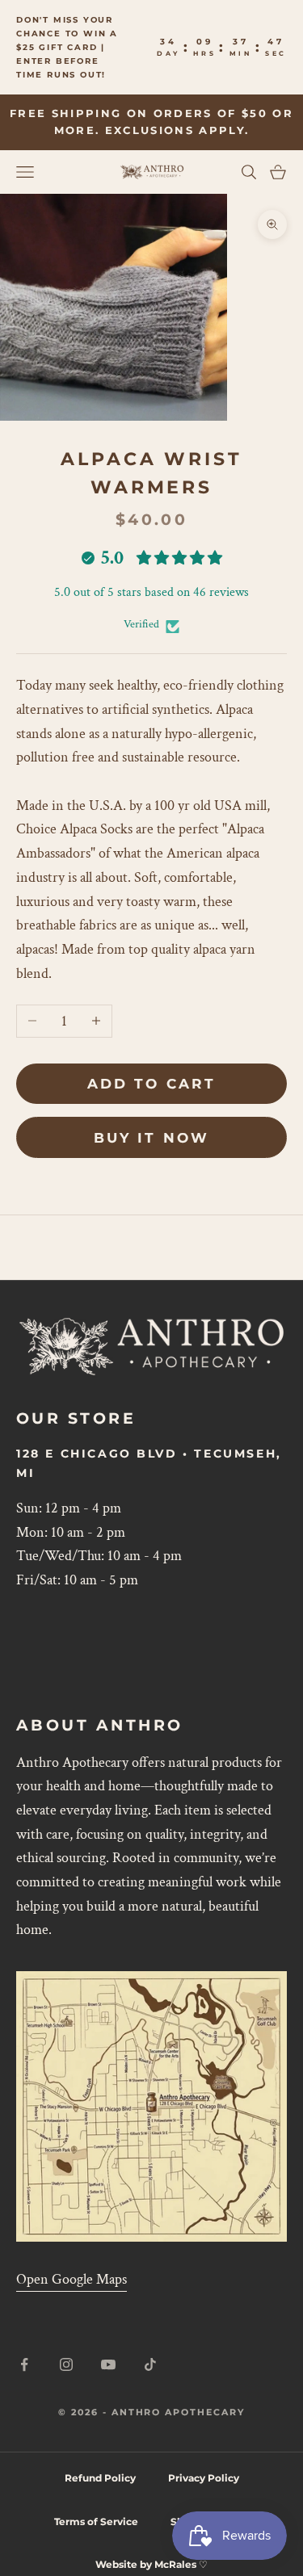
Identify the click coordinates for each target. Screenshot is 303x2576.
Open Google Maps (72, 2279)
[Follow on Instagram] (66, 2364)
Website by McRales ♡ (151, 2564)
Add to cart (151, 1084)
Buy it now (151, 1138)
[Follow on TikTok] (150, 2364)
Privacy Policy (204, 2478)
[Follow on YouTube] (108, 2364)
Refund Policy (100, 2478)
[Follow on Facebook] (24, 2364)
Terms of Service (96, 2521)
